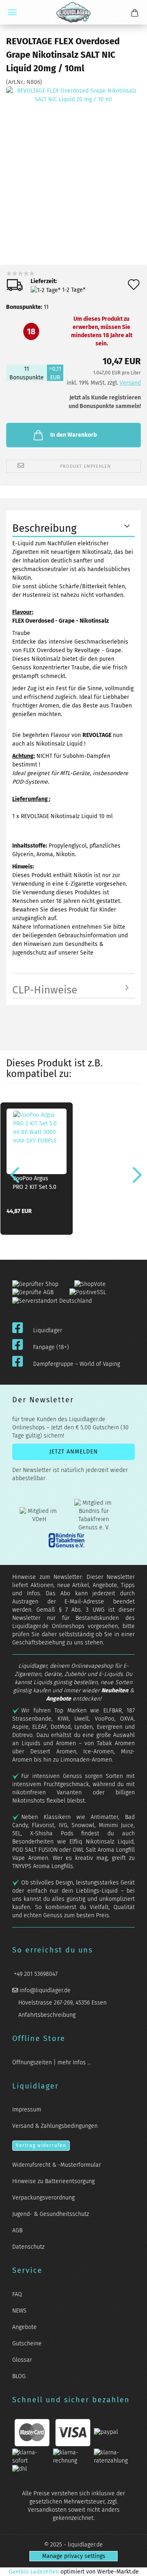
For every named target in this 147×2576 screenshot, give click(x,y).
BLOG (19, 2376)
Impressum (27, 2110)
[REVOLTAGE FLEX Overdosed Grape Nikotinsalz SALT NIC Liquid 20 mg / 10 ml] (73, 159)
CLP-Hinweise (45, 990)
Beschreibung (45, 528)
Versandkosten (47, 2510)
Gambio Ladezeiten (34, 2572)
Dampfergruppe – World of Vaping (77, 1364)
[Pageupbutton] (131, 2565)
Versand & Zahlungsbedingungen (55, 2126)
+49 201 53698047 (35, 1974)
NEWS (19, 2311)
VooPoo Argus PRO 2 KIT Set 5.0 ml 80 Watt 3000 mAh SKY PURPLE (35, 1184)
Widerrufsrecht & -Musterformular (57, 2165)
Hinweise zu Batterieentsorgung (53, 2181)
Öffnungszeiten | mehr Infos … (52, 2062)
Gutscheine (27, 2344)
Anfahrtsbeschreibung (46, 2015)
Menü (12, 12)
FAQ (17, 2294)
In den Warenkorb (73, 435)
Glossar (22, 2360)
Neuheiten (115, 1690)
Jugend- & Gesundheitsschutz (51, 2214)
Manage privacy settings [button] (74, 2556)
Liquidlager (48, 1330)
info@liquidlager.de (44, 1990)
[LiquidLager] (73, 12)
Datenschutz (28, 2247)
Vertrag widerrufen (41, 2145)
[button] (12, 1175)
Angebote (59, 1699)
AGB (17, 2230)
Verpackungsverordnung (43, 2198)
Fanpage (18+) (51, 1347)
